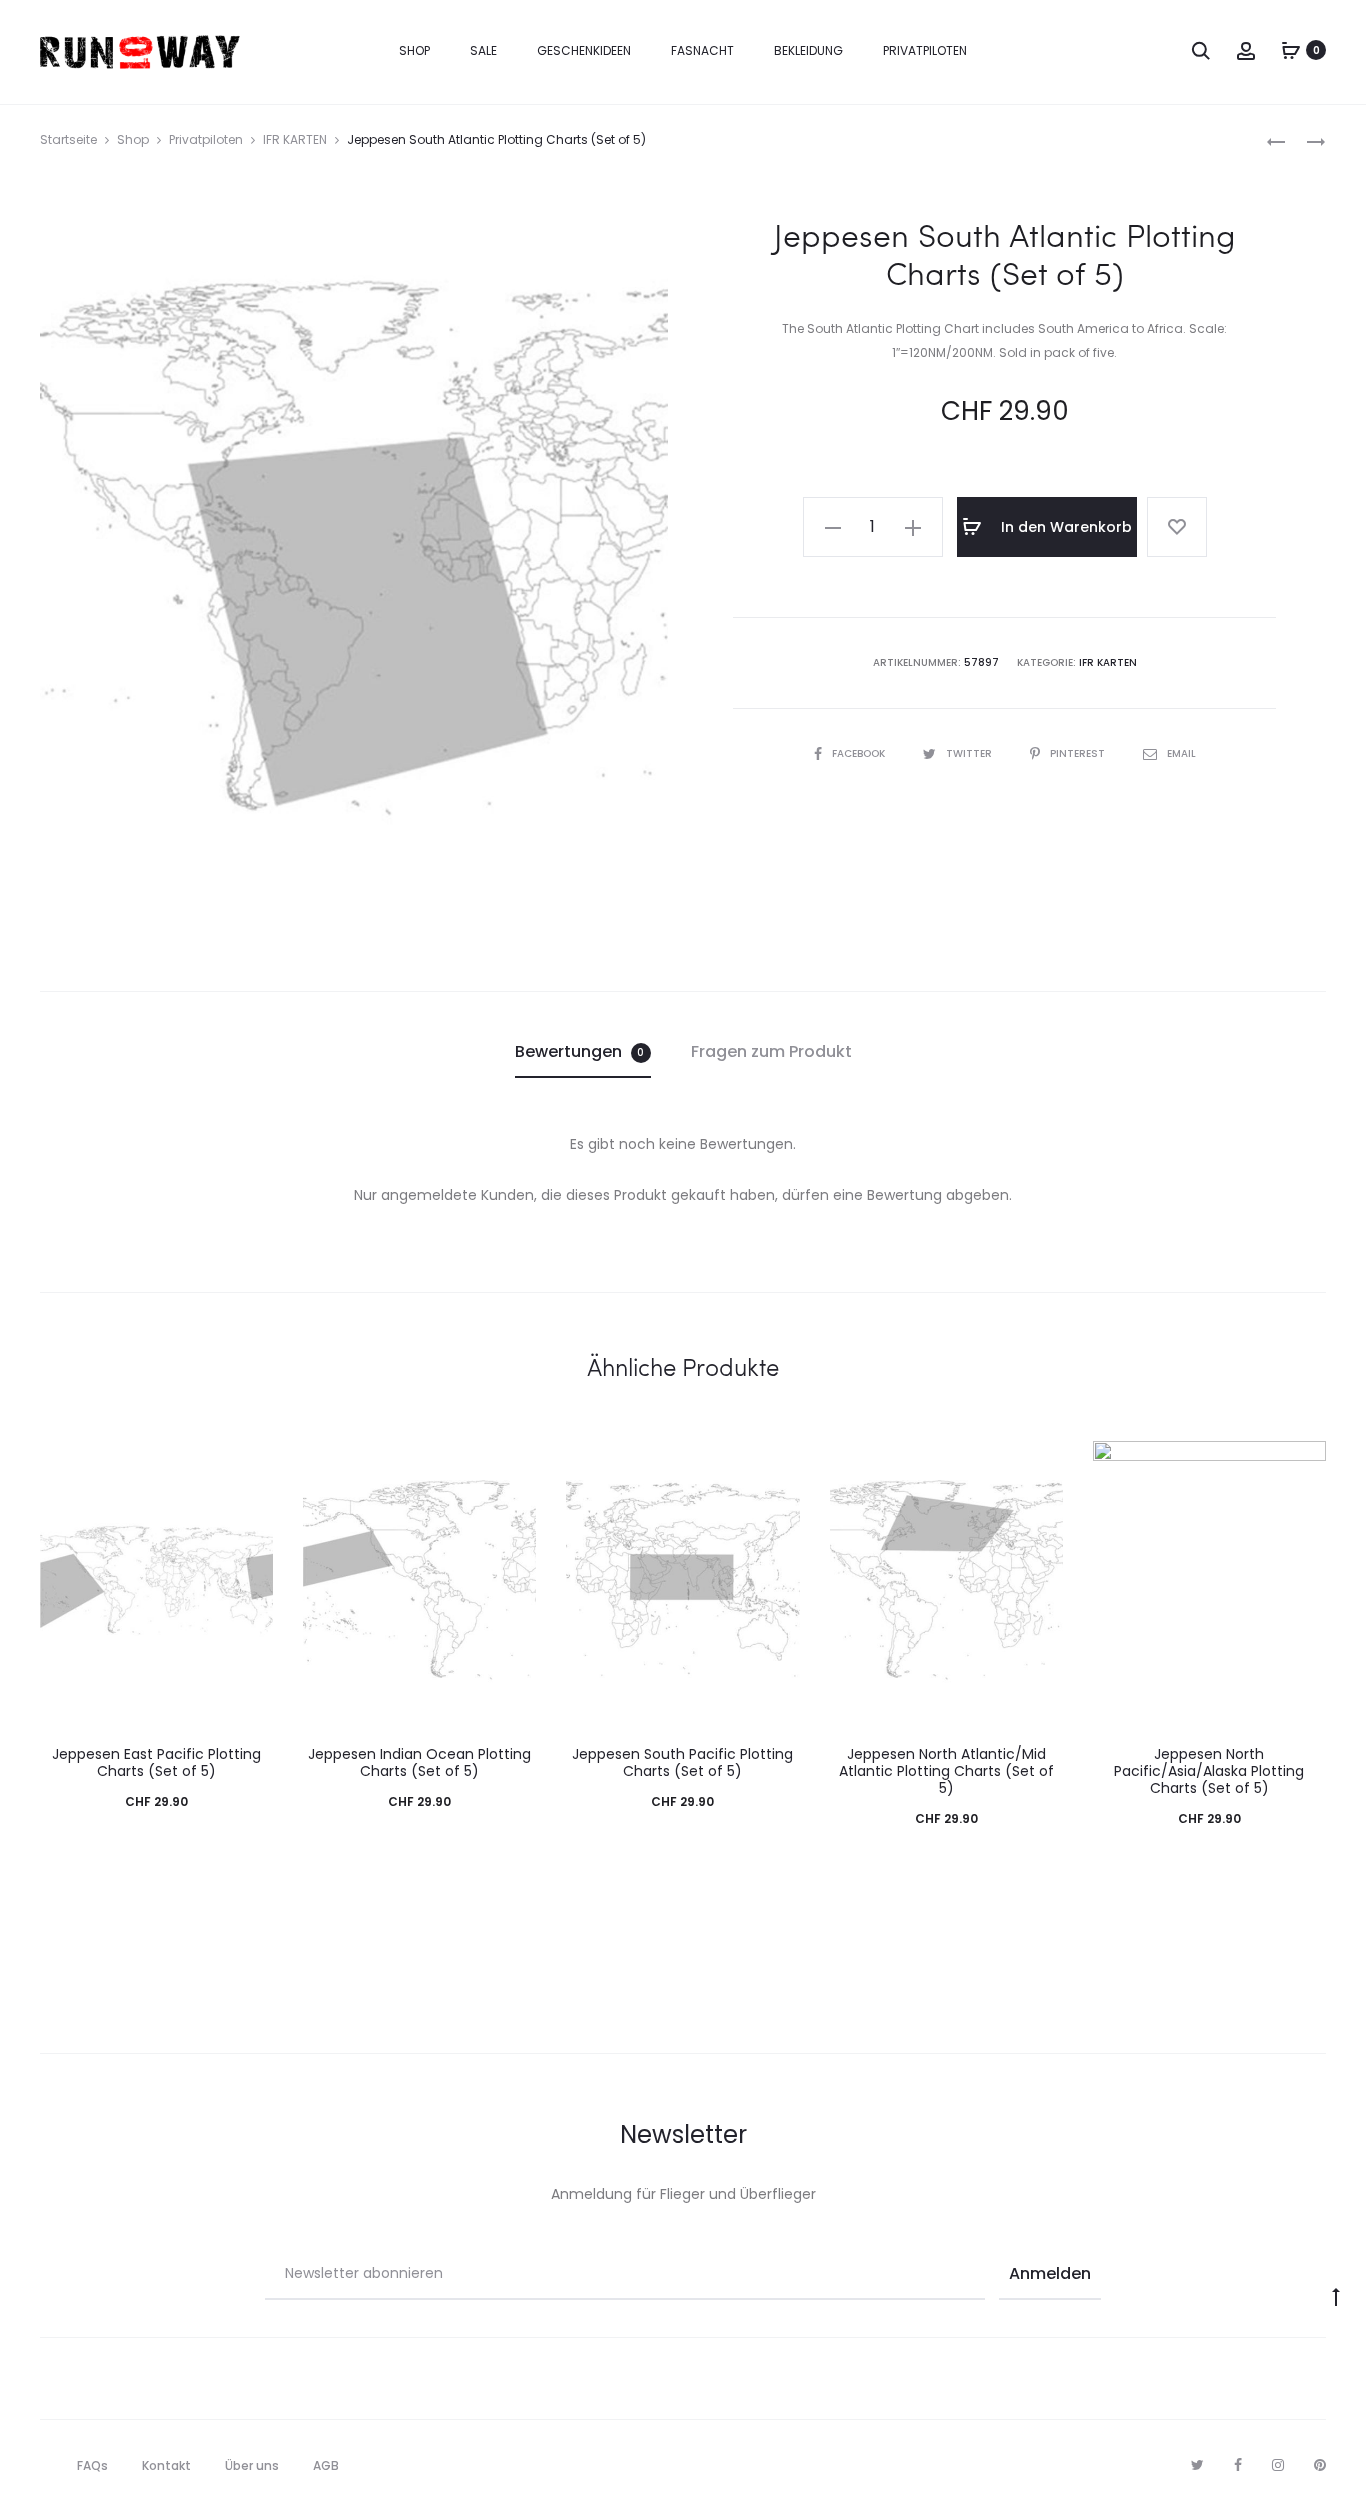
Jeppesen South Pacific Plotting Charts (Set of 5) (682, 1762)
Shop (414, 50)
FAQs (92, 2465)
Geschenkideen (584, 50)
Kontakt (166, 2465)
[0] (1291, 50)
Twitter (970, 753)
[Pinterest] (1320, 2465)
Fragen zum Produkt (771, 1051)
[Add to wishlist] (1177, 527)
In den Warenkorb (1064, 527)
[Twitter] (1197, 2465)
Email (1181, 753)
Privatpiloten (925, 50)
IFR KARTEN (295, 139)
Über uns (252, 2465)
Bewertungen (580, 1051)
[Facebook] (1238, 2465)
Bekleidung (808, 50)
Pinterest (1079, 753)
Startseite (68, 139)
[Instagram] (1278, 2465)
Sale (483, 50)
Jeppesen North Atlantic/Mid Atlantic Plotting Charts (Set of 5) (946, 1771)
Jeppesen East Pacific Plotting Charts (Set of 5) (156, 1762)
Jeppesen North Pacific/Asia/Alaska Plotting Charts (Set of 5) (1209, 1771)
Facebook (860, 753)
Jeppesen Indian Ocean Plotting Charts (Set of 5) (419, 1762)
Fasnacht (702, 50)
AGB (326, 2465)
